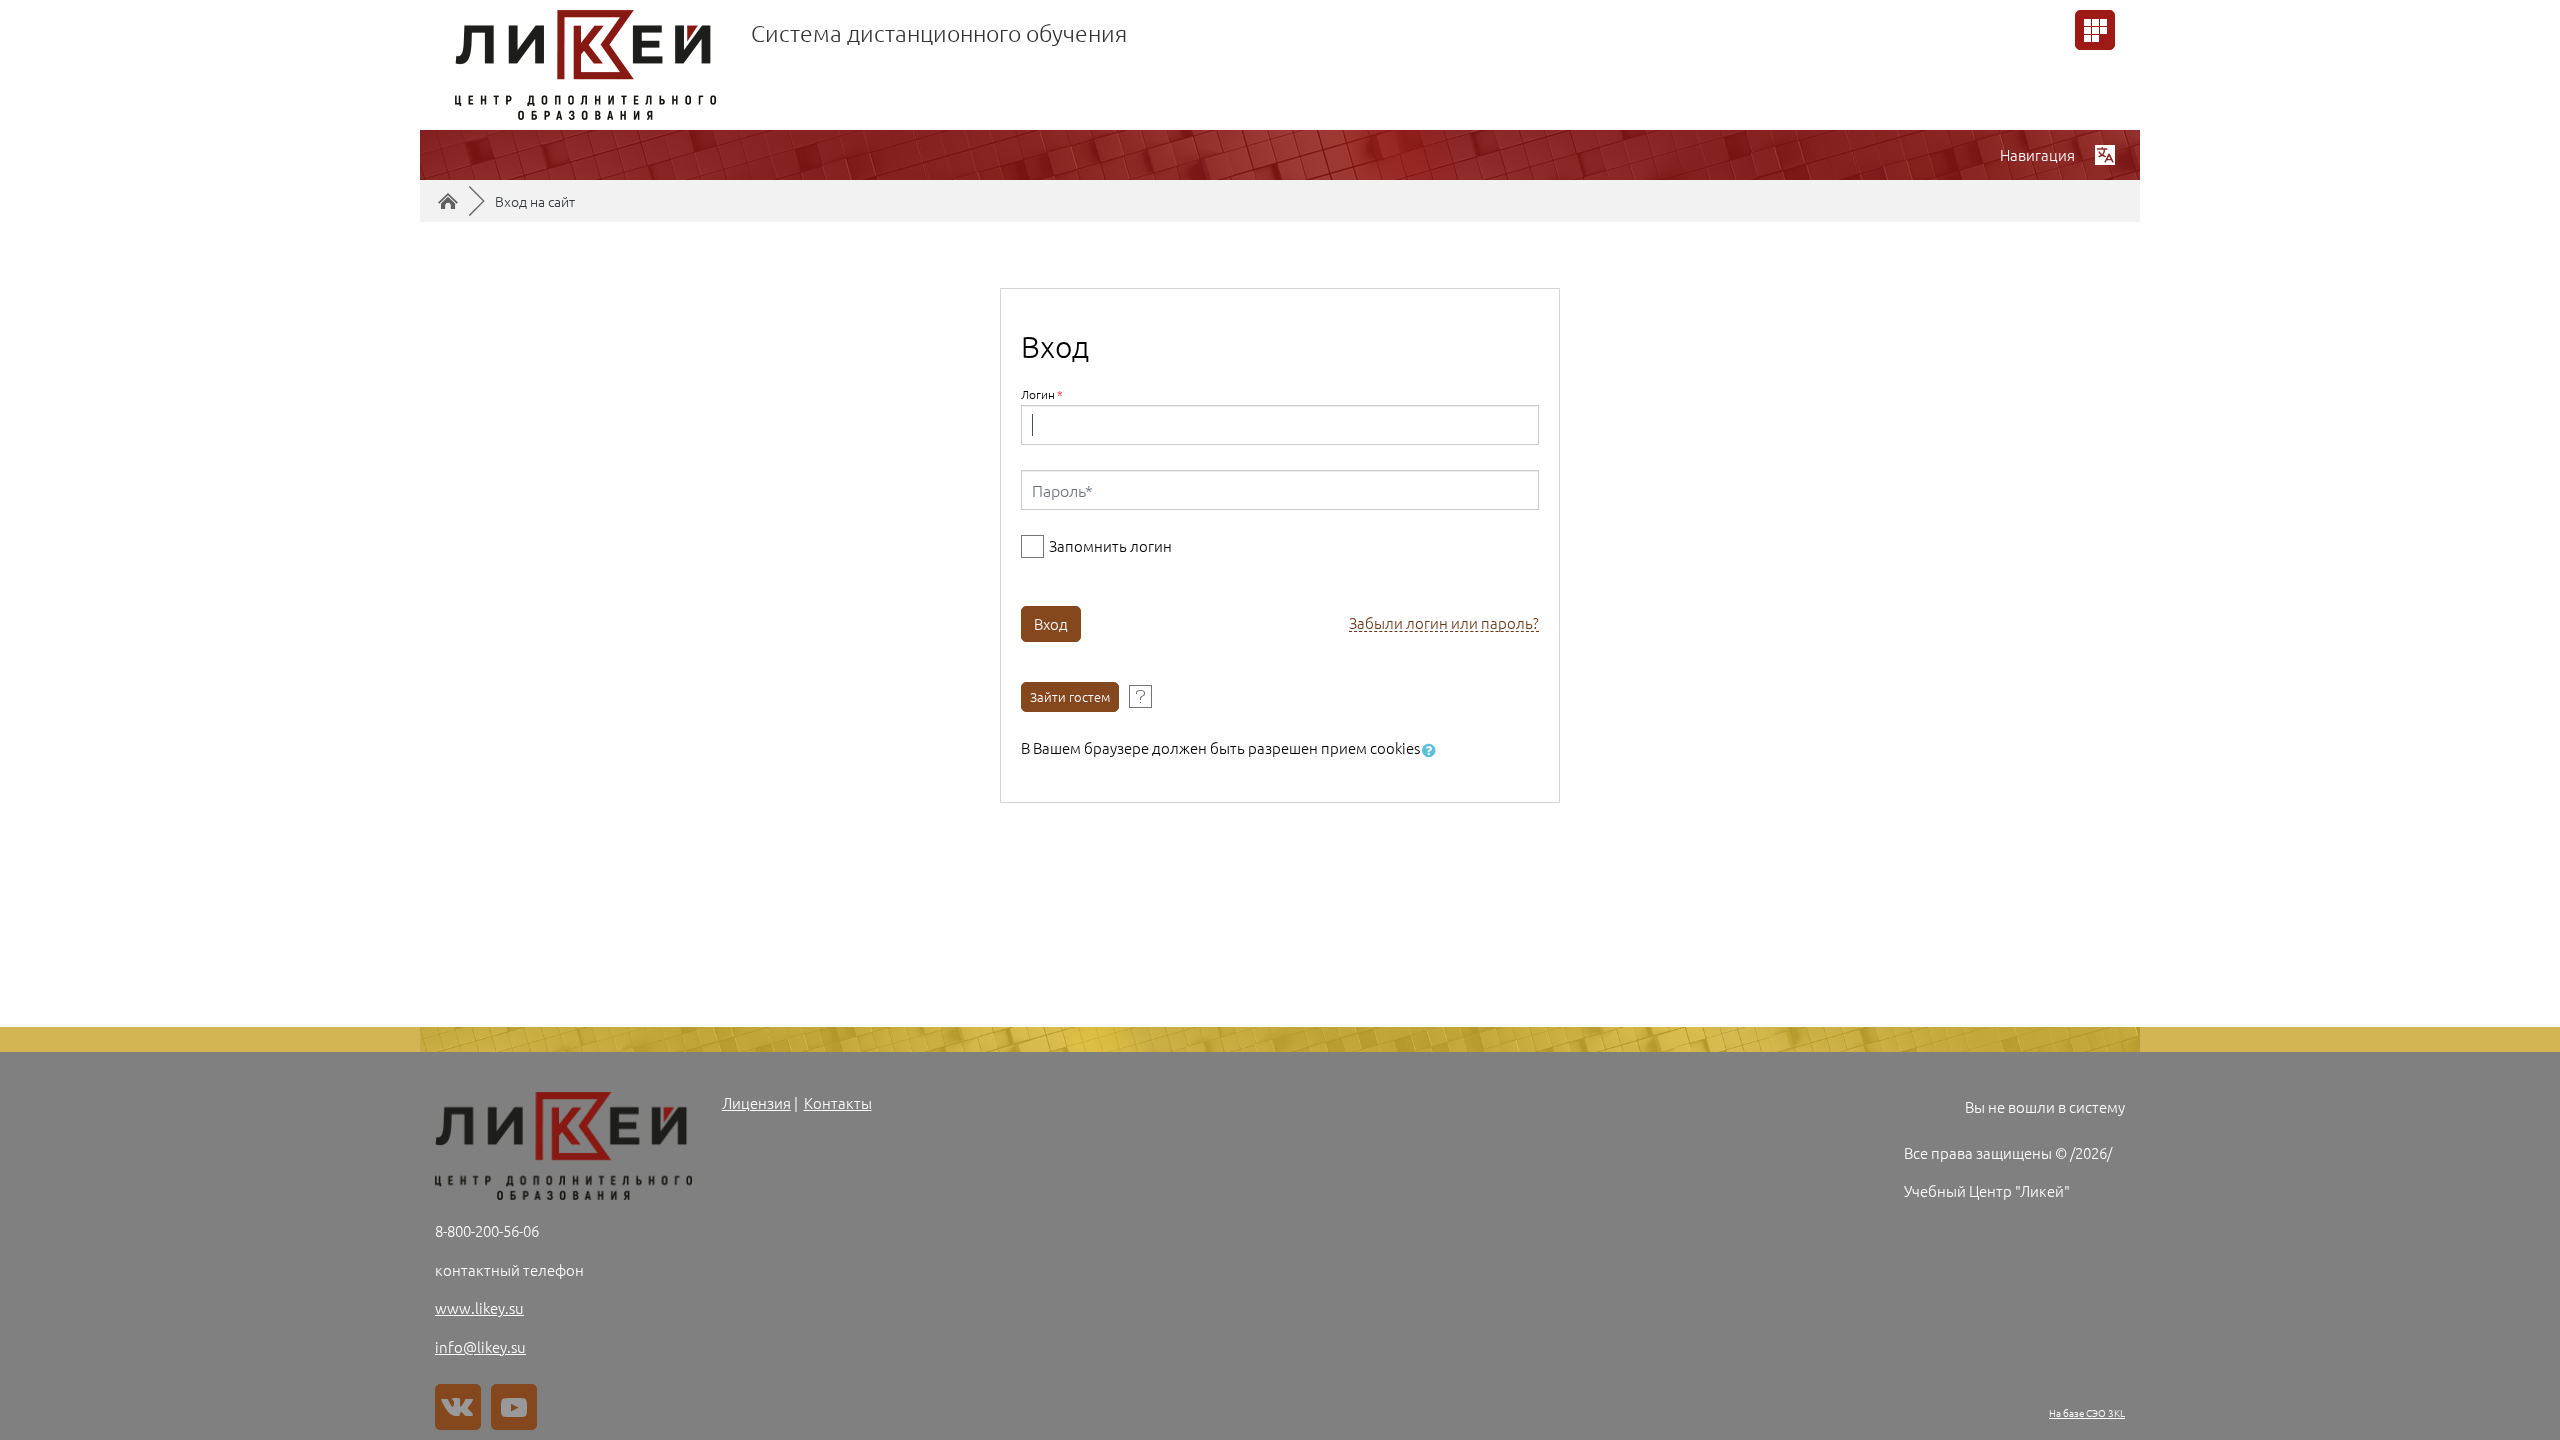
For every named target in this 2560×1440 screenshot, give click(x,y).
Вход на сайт (535, 201)
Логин (1042, 394)
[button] (1433, 750)
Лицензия (756, 1102)
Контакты (838, 1102)
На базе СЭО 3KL (2087, 1412)
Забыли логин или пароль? (1444, 623)
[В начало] (563, 1146)
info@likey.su (480, 1346)
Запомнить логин (1110, 545)
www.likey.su (479, 1307)
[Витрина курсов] (2095, 30)
